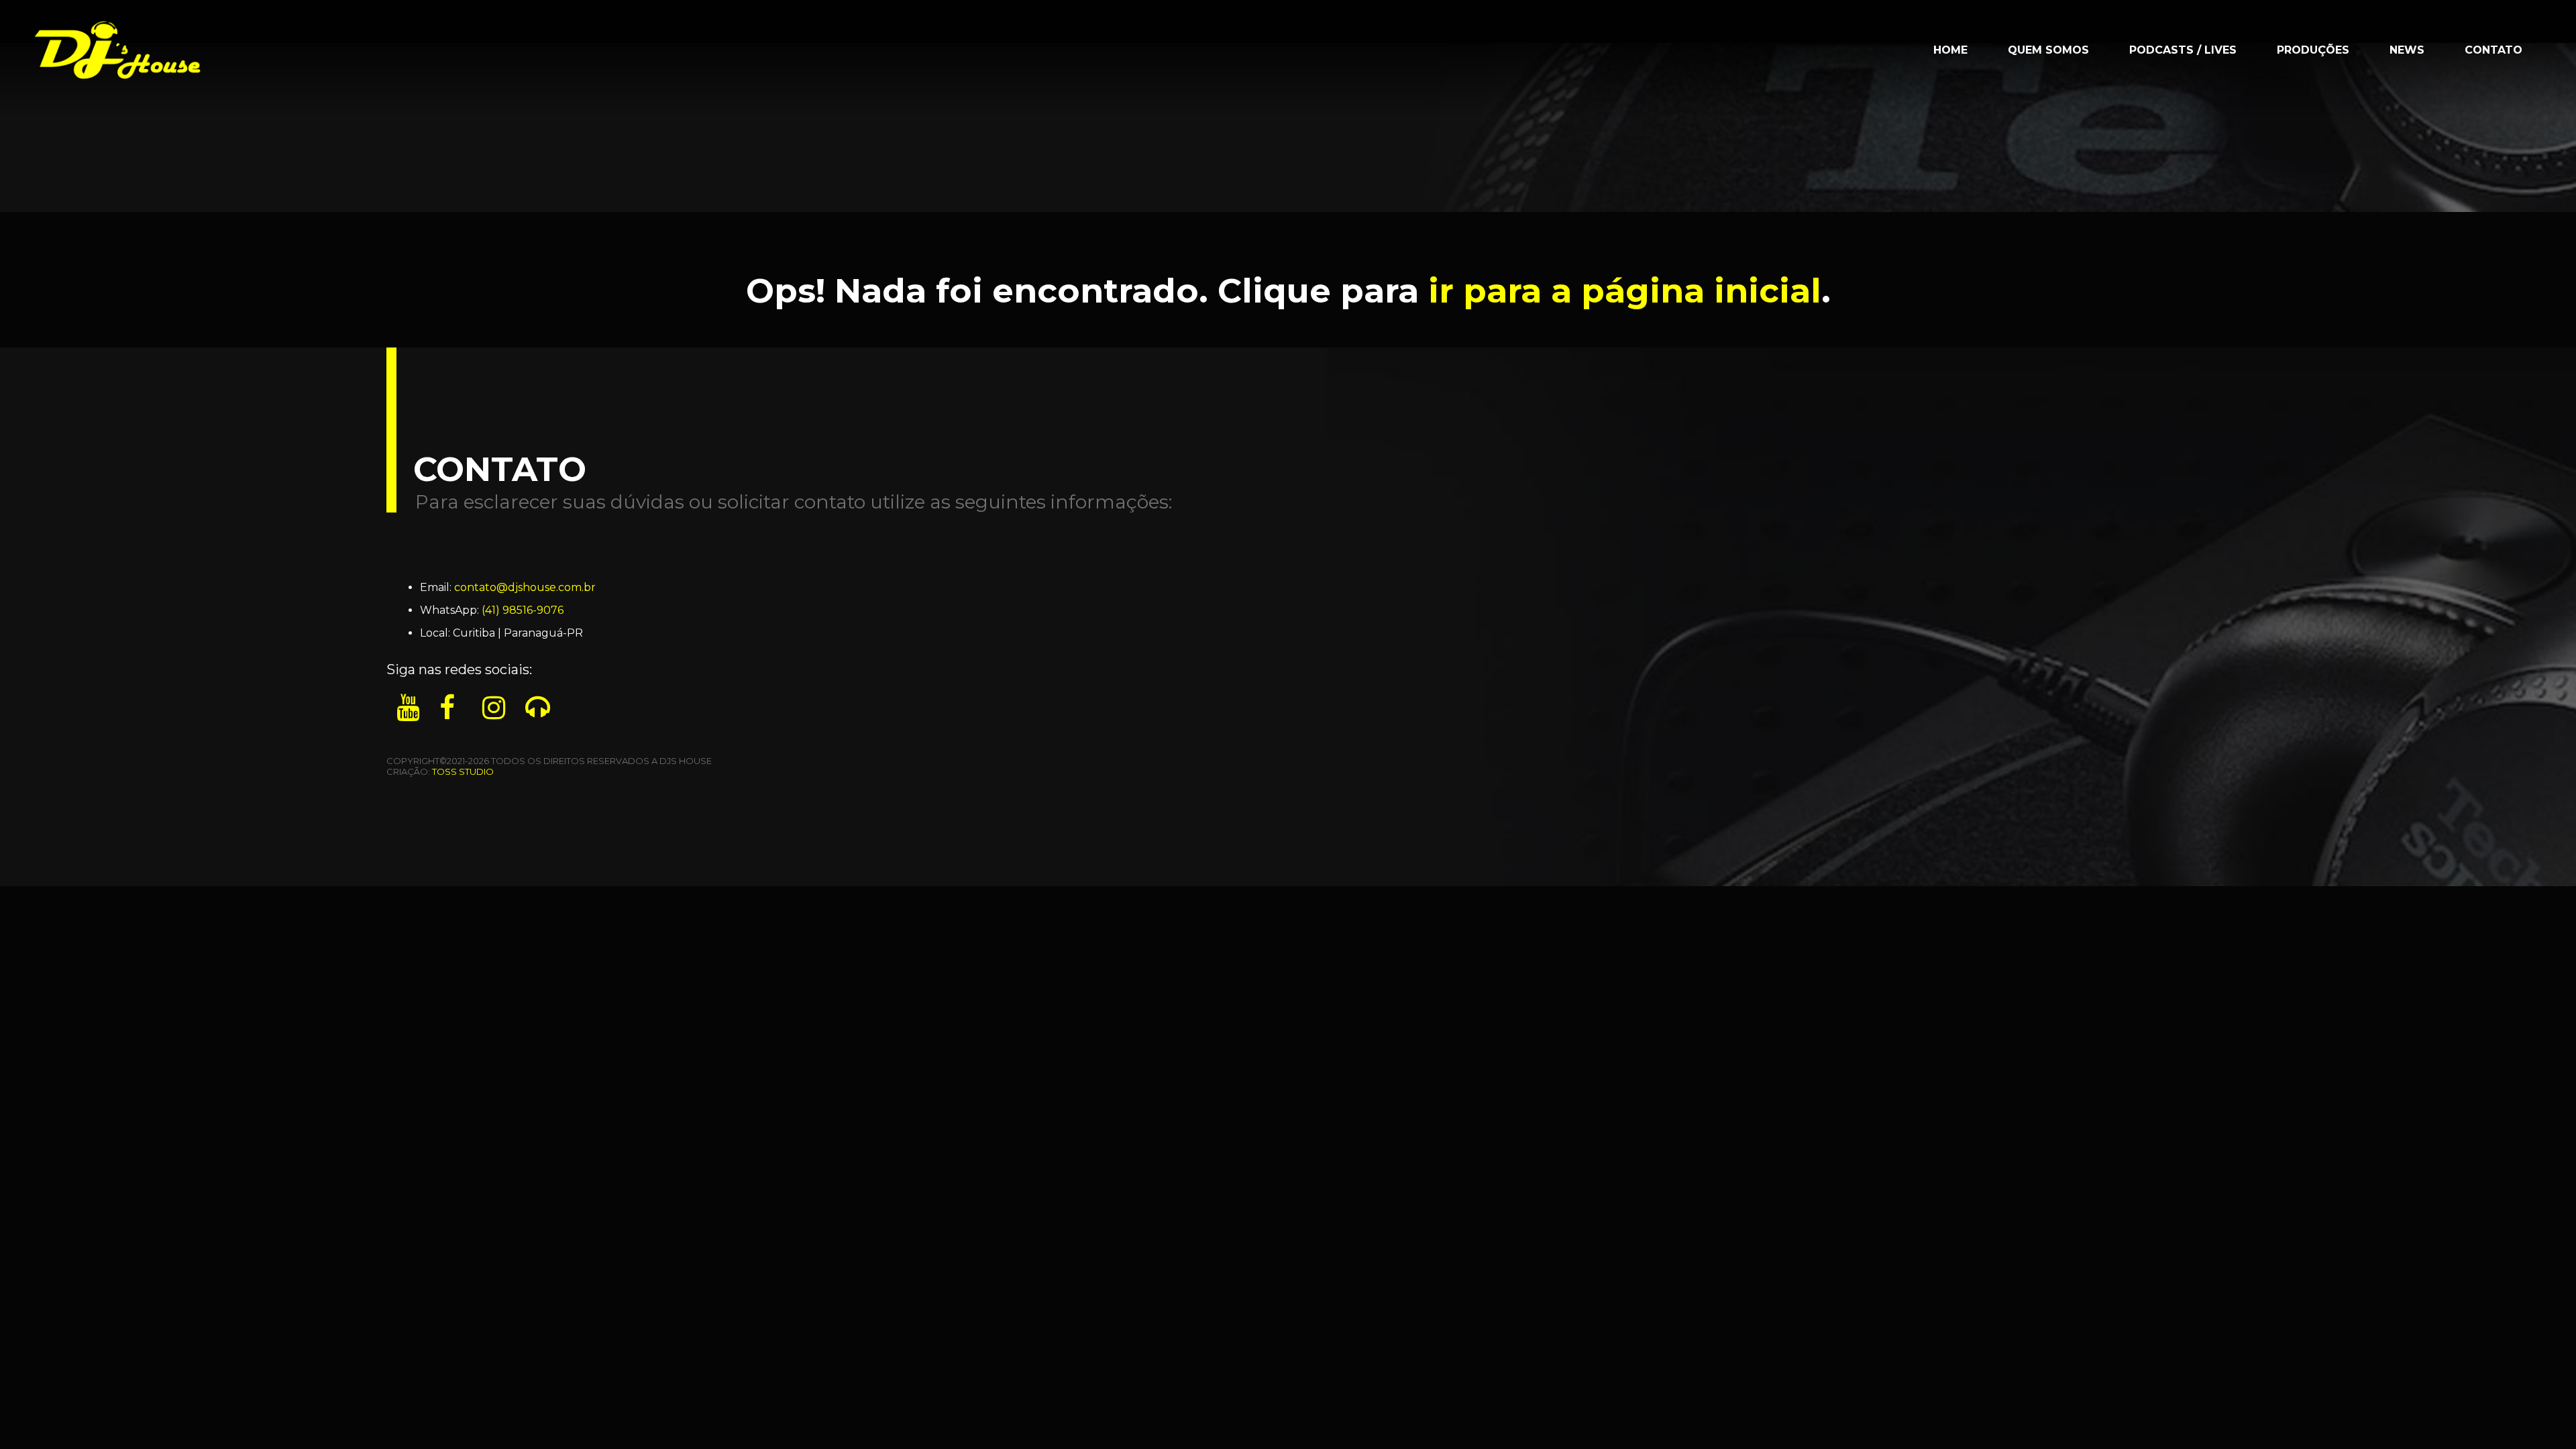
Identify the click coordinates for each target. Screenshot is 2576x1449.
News (2407, 50)
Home (1950, 50)
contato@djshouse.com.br (525, 587)
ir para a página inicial (1625, 291)
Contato (2493, 50)
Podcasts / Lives (2183, 50)
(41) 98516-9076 (523, 610)
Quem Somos (2048, 50)
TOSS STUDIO (463, 771)
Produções (2313, 50)
